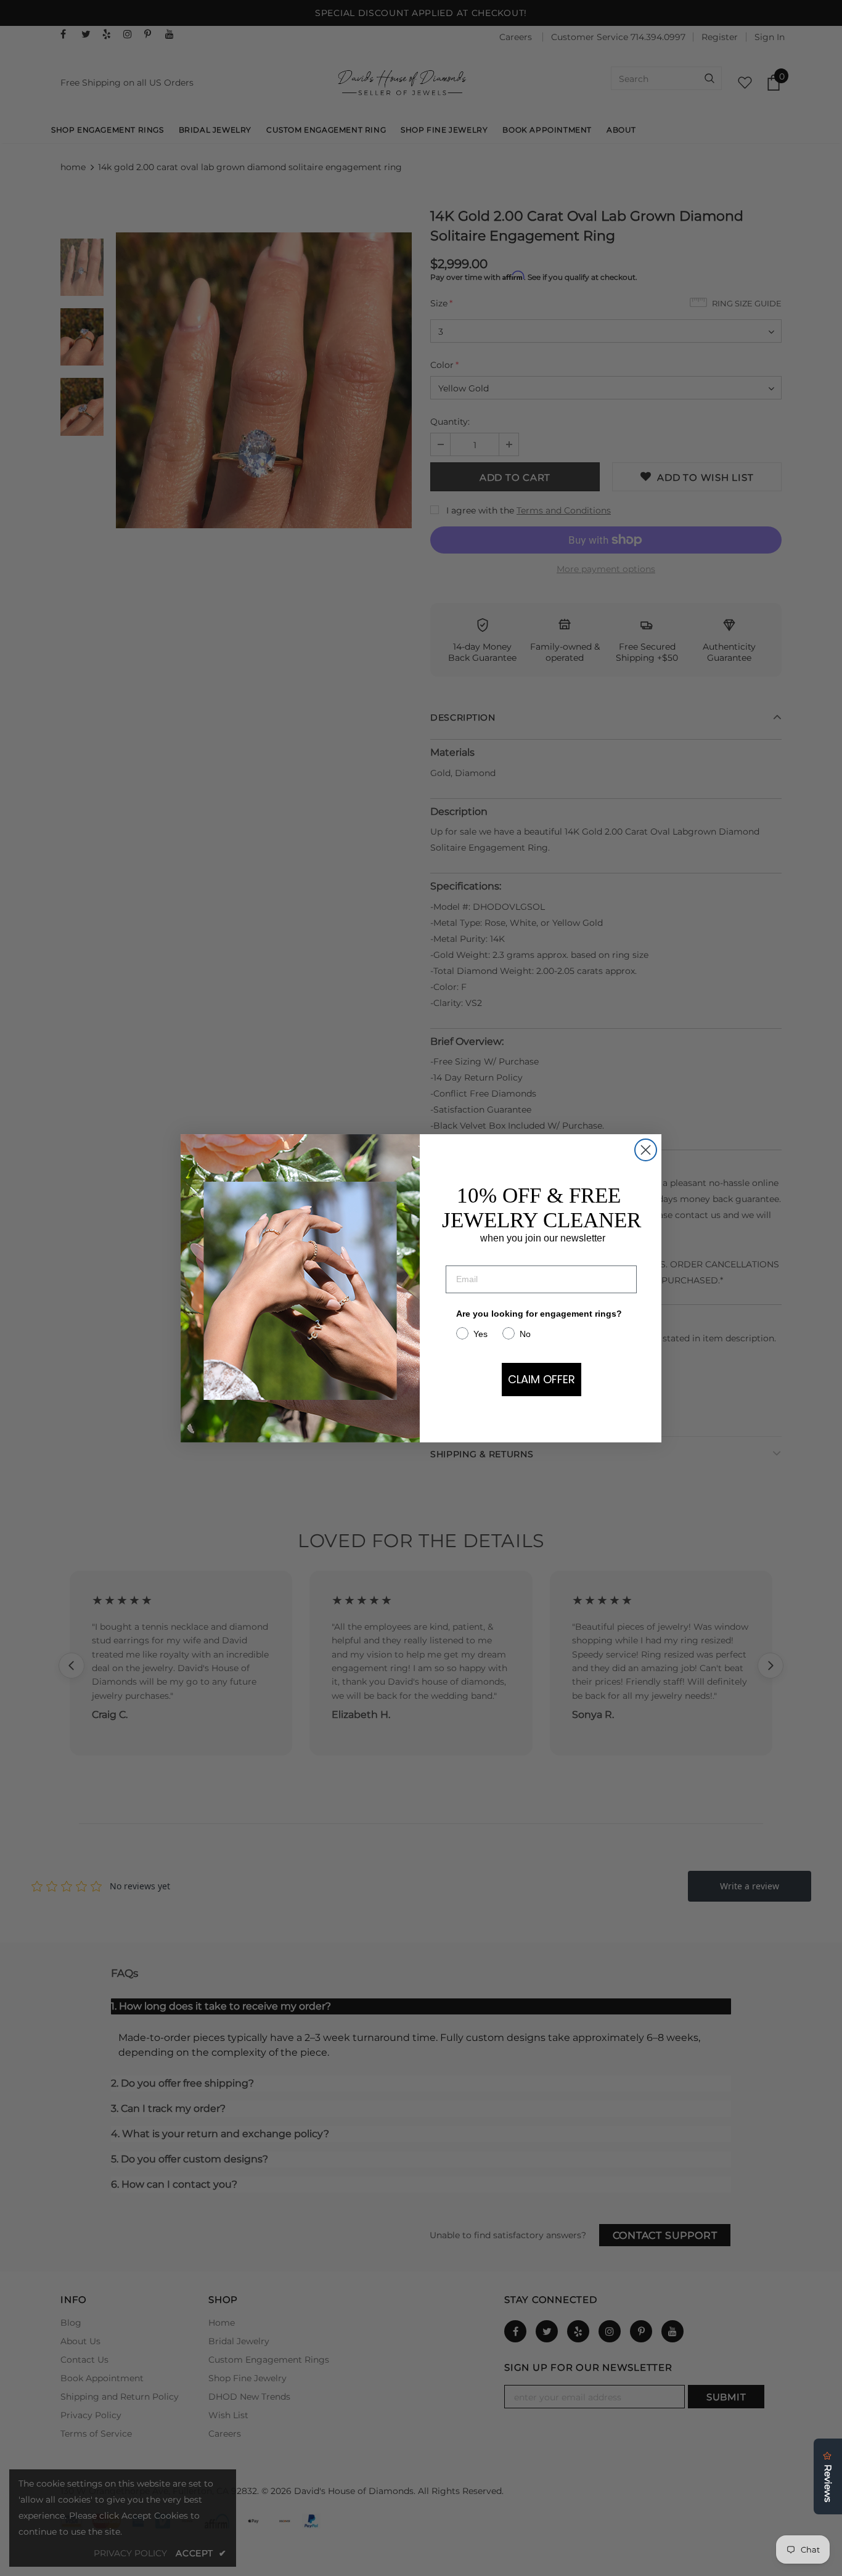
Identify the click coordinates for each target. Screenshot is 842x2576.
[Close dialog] (646, 1150)
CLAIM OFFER (542, 1379)
